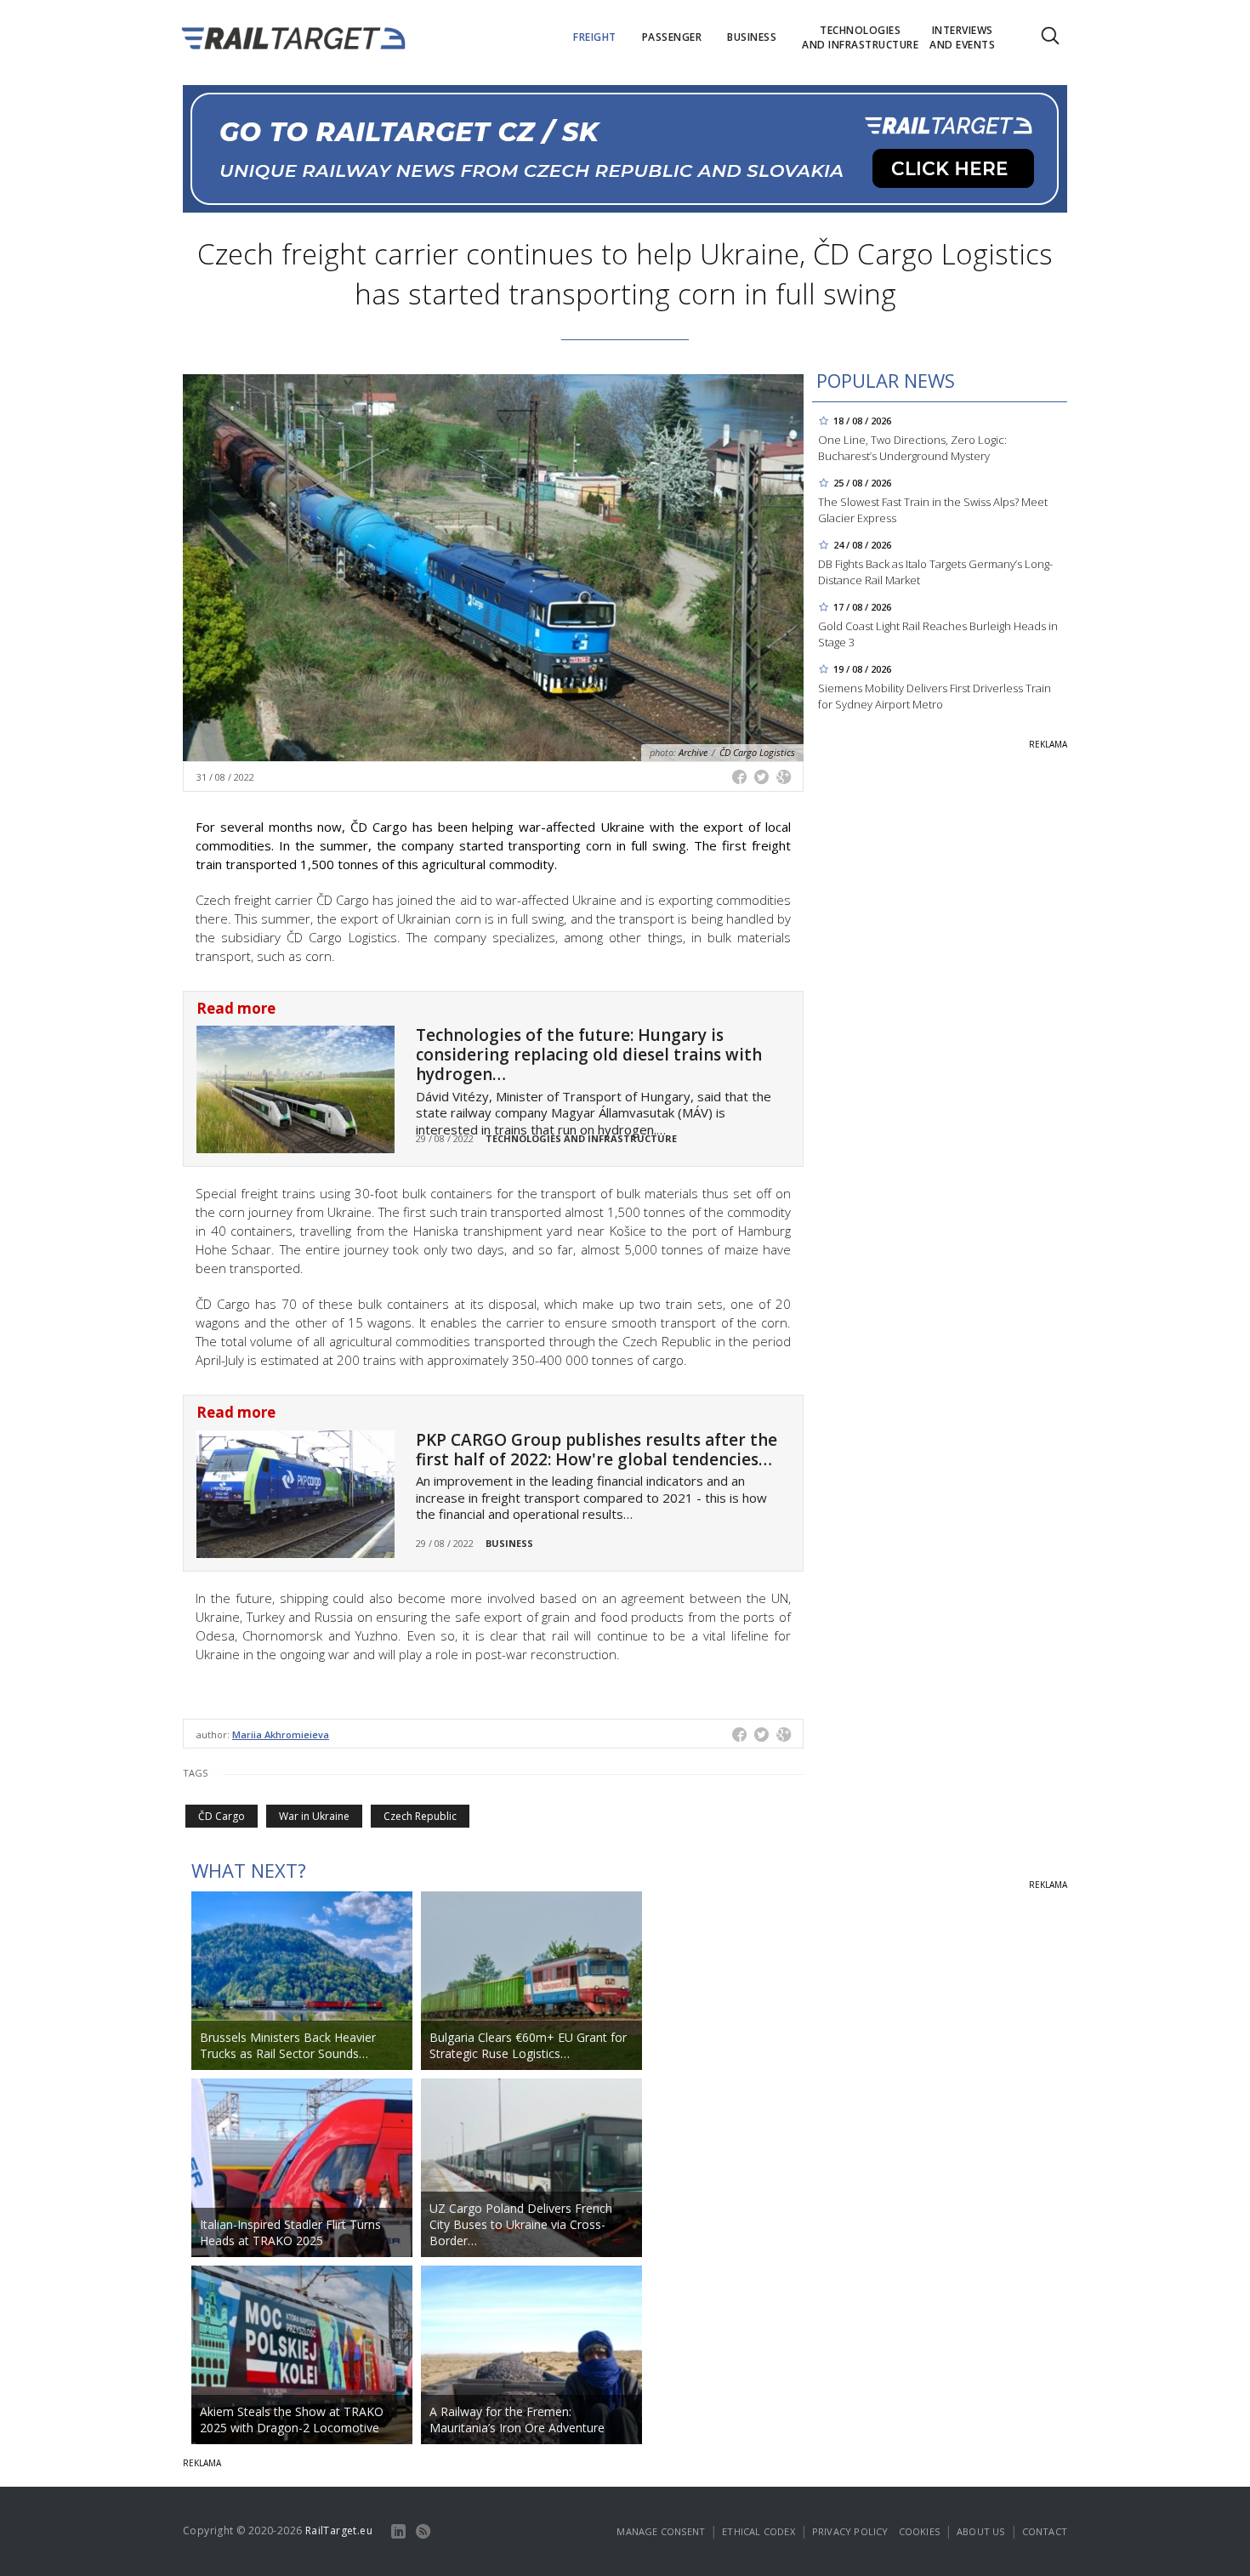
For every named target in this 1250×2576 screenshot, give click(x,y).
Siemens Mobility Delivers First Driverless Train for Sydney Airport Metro (935, 696)
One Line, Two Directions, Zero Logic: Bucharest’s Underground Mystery (912, 448)
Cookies (919, 2531)
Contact (1045, 2531)
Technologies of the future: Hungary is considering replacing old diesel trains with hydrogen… (589, 1055)
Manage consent (661, 2531)
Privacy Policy (850, 2531)
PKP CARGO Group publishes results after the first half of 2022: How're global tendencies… (597, 1450)
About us (981, 2531)
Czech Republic (420, 1816)
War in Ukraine (314, 1816)
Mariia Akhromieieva (281, 1734)
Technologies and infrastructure (581, 1138)
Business (509, 1543)
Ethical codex (759, 2531)
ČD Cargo (222, 1816)
